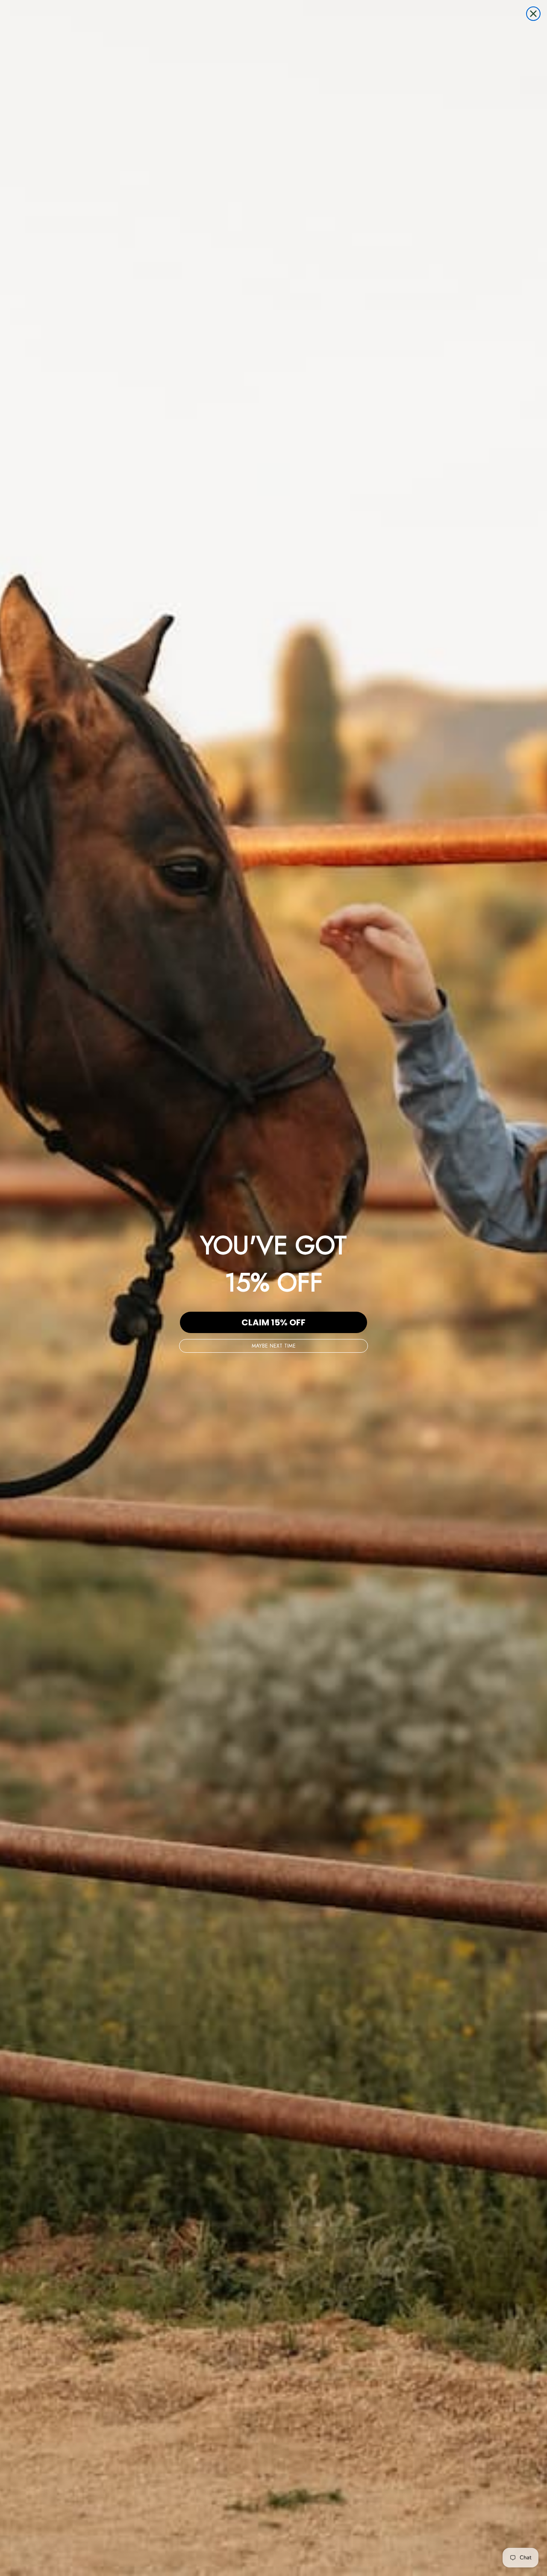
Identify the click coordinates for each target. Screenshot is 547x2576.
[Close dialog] (533, 14)
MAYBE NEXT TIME (274, 1346)
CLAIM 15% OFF (273, 1322)
